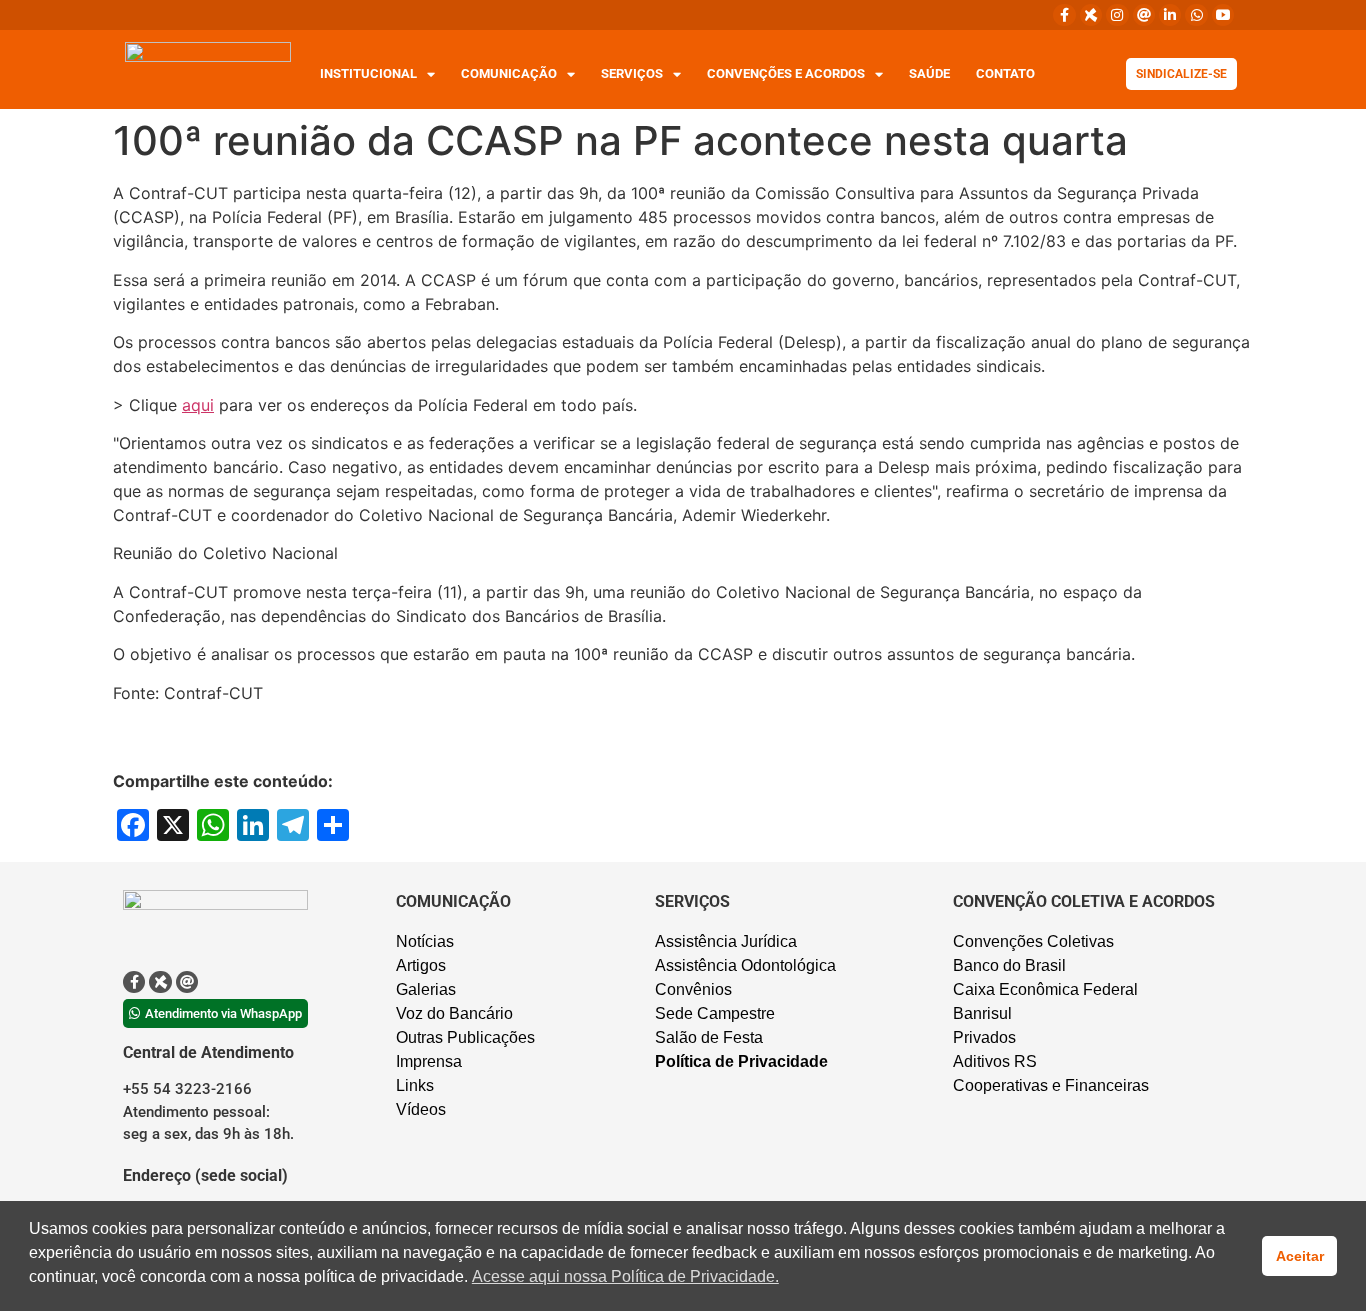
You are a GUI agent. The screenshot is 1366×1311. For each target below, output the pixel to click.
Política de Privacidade (741, 1061)
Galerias (426, 989)
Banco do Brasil (1009, 965)
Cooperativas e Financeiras (1051, 1085)
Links (415, 1085)
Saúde (929, 73)
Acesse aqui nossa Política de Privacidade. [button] (625, 1276)
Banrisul (982, 1013)
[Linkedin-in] (1170, 15)
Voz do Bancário (454, 1013)
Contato (1005, 73)
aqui (198, 405)
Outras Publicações (465, 1037)
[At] (1144, 15)
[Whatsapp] (1196, 15)
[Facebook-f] (1064, 15)
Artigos (421, 965)
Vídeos (421, 1109)
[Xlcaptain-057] (1091, 15)
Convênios (693, 989)
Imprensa (429, 1061)
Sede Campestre (715, 1013)
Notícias (425, 941)
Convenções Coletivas (1033, 941)
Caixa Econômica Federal (1045, 989)
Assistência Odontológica (745, 965)
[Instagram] (1117, 15)
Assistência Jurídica (726, 941)
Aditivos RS (995, 1061)
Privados (984, 1037)
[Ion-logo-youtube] (1223, 15)
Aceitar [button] (1300, 1256)
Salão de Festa (709, 1037)
